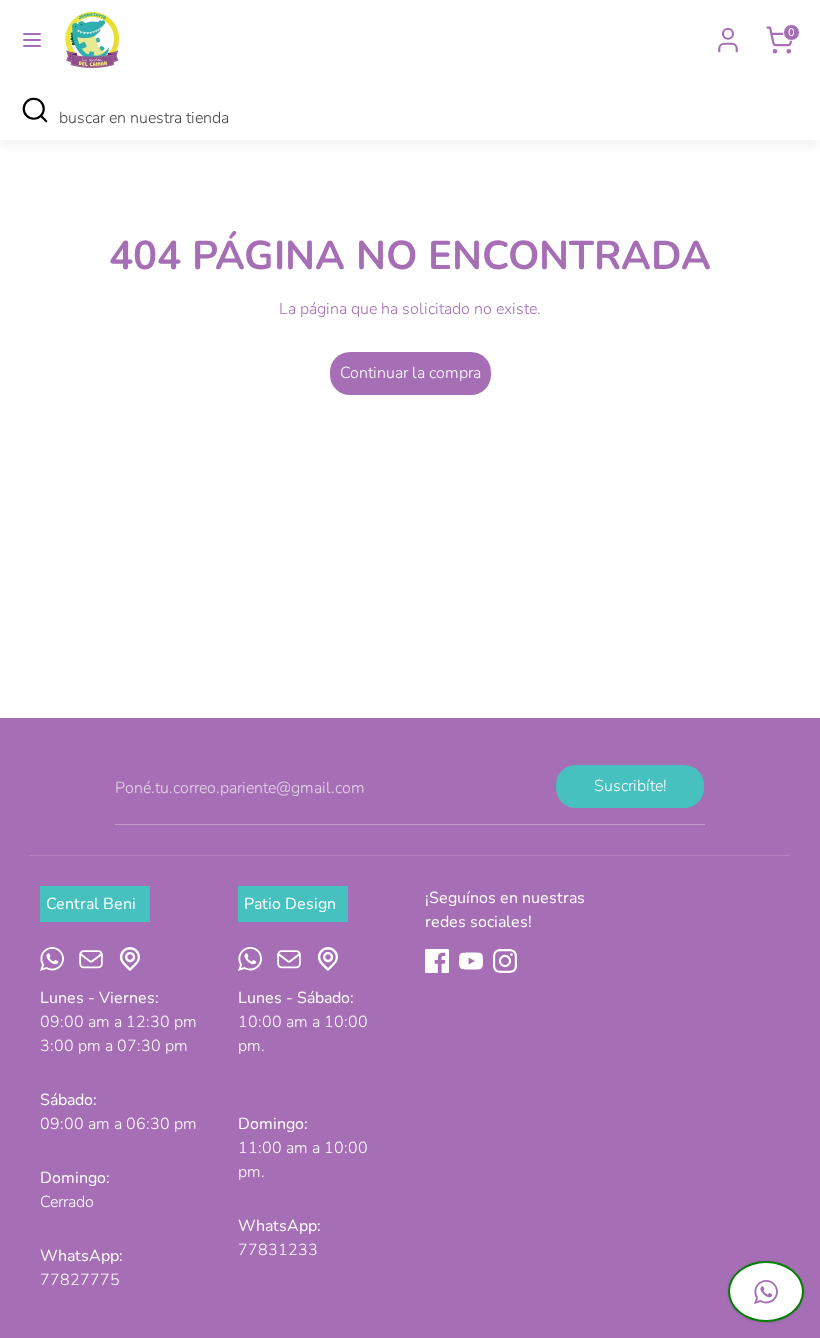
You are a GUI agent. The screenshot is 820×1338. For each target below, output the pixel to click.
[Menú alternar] (32, 40)
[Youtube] (471, 961)
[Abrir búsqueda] (34, 110)
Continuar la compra (410, 373)
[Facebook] (437, 961)
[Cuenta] (728, 32)
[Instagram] (505, 961)
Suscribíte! (630, 786)
